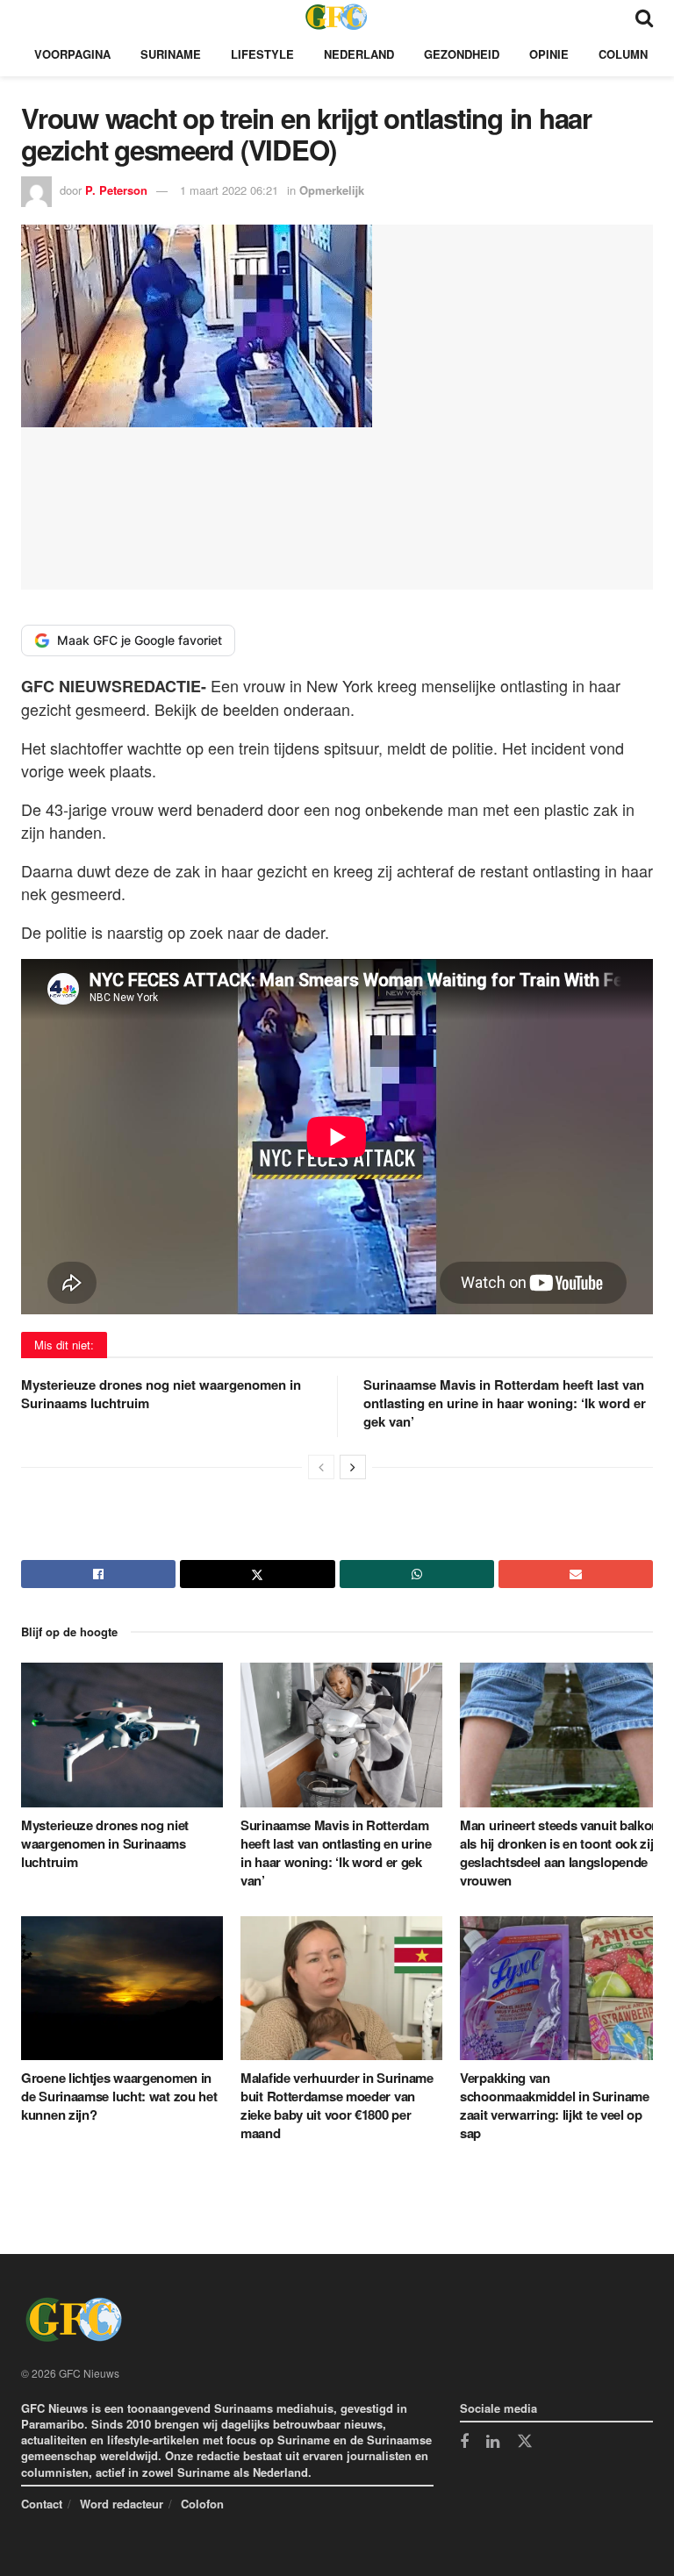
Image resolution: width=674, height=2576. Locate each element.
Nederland (359, 54)
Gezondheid (462, 54)
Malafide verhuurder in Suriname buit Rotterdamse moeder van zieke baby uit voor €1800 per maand (337, 2105)
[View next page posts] (353, 1467)
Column (623, 54)
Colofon (202, 2504)
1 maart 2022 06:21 (229, 190)
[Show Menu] (29, 16)
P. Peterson (116, 190)
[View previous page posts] (321, 1467)
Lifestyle (262, 54)
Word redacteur (122, 2504)
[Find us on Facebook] (464, 2443)
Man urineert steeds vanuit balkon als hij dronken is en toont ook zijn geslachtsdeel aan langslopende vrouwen (560, 1853)
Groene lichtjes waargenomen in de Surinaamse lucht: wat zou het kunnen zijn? (119, 2096)
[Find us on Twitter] (525, 2442)
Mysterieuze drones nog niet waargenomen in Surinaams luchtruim (161, 1394)
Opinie (549, 54)
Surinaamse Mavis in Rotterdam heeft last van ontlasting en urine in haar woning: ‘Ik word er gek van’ (505, 1403)
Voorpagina (72, 54)
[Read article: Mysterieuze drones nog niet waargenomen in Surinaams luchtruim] (122, 1735)
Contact (42, 2504)
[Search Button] (644, 16)
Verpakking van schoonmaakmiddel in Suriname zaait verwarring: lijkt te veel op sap (555, 2105)
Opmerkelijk (332, 190)
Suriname (171, 54)
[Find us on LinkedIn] (493, 2443)
